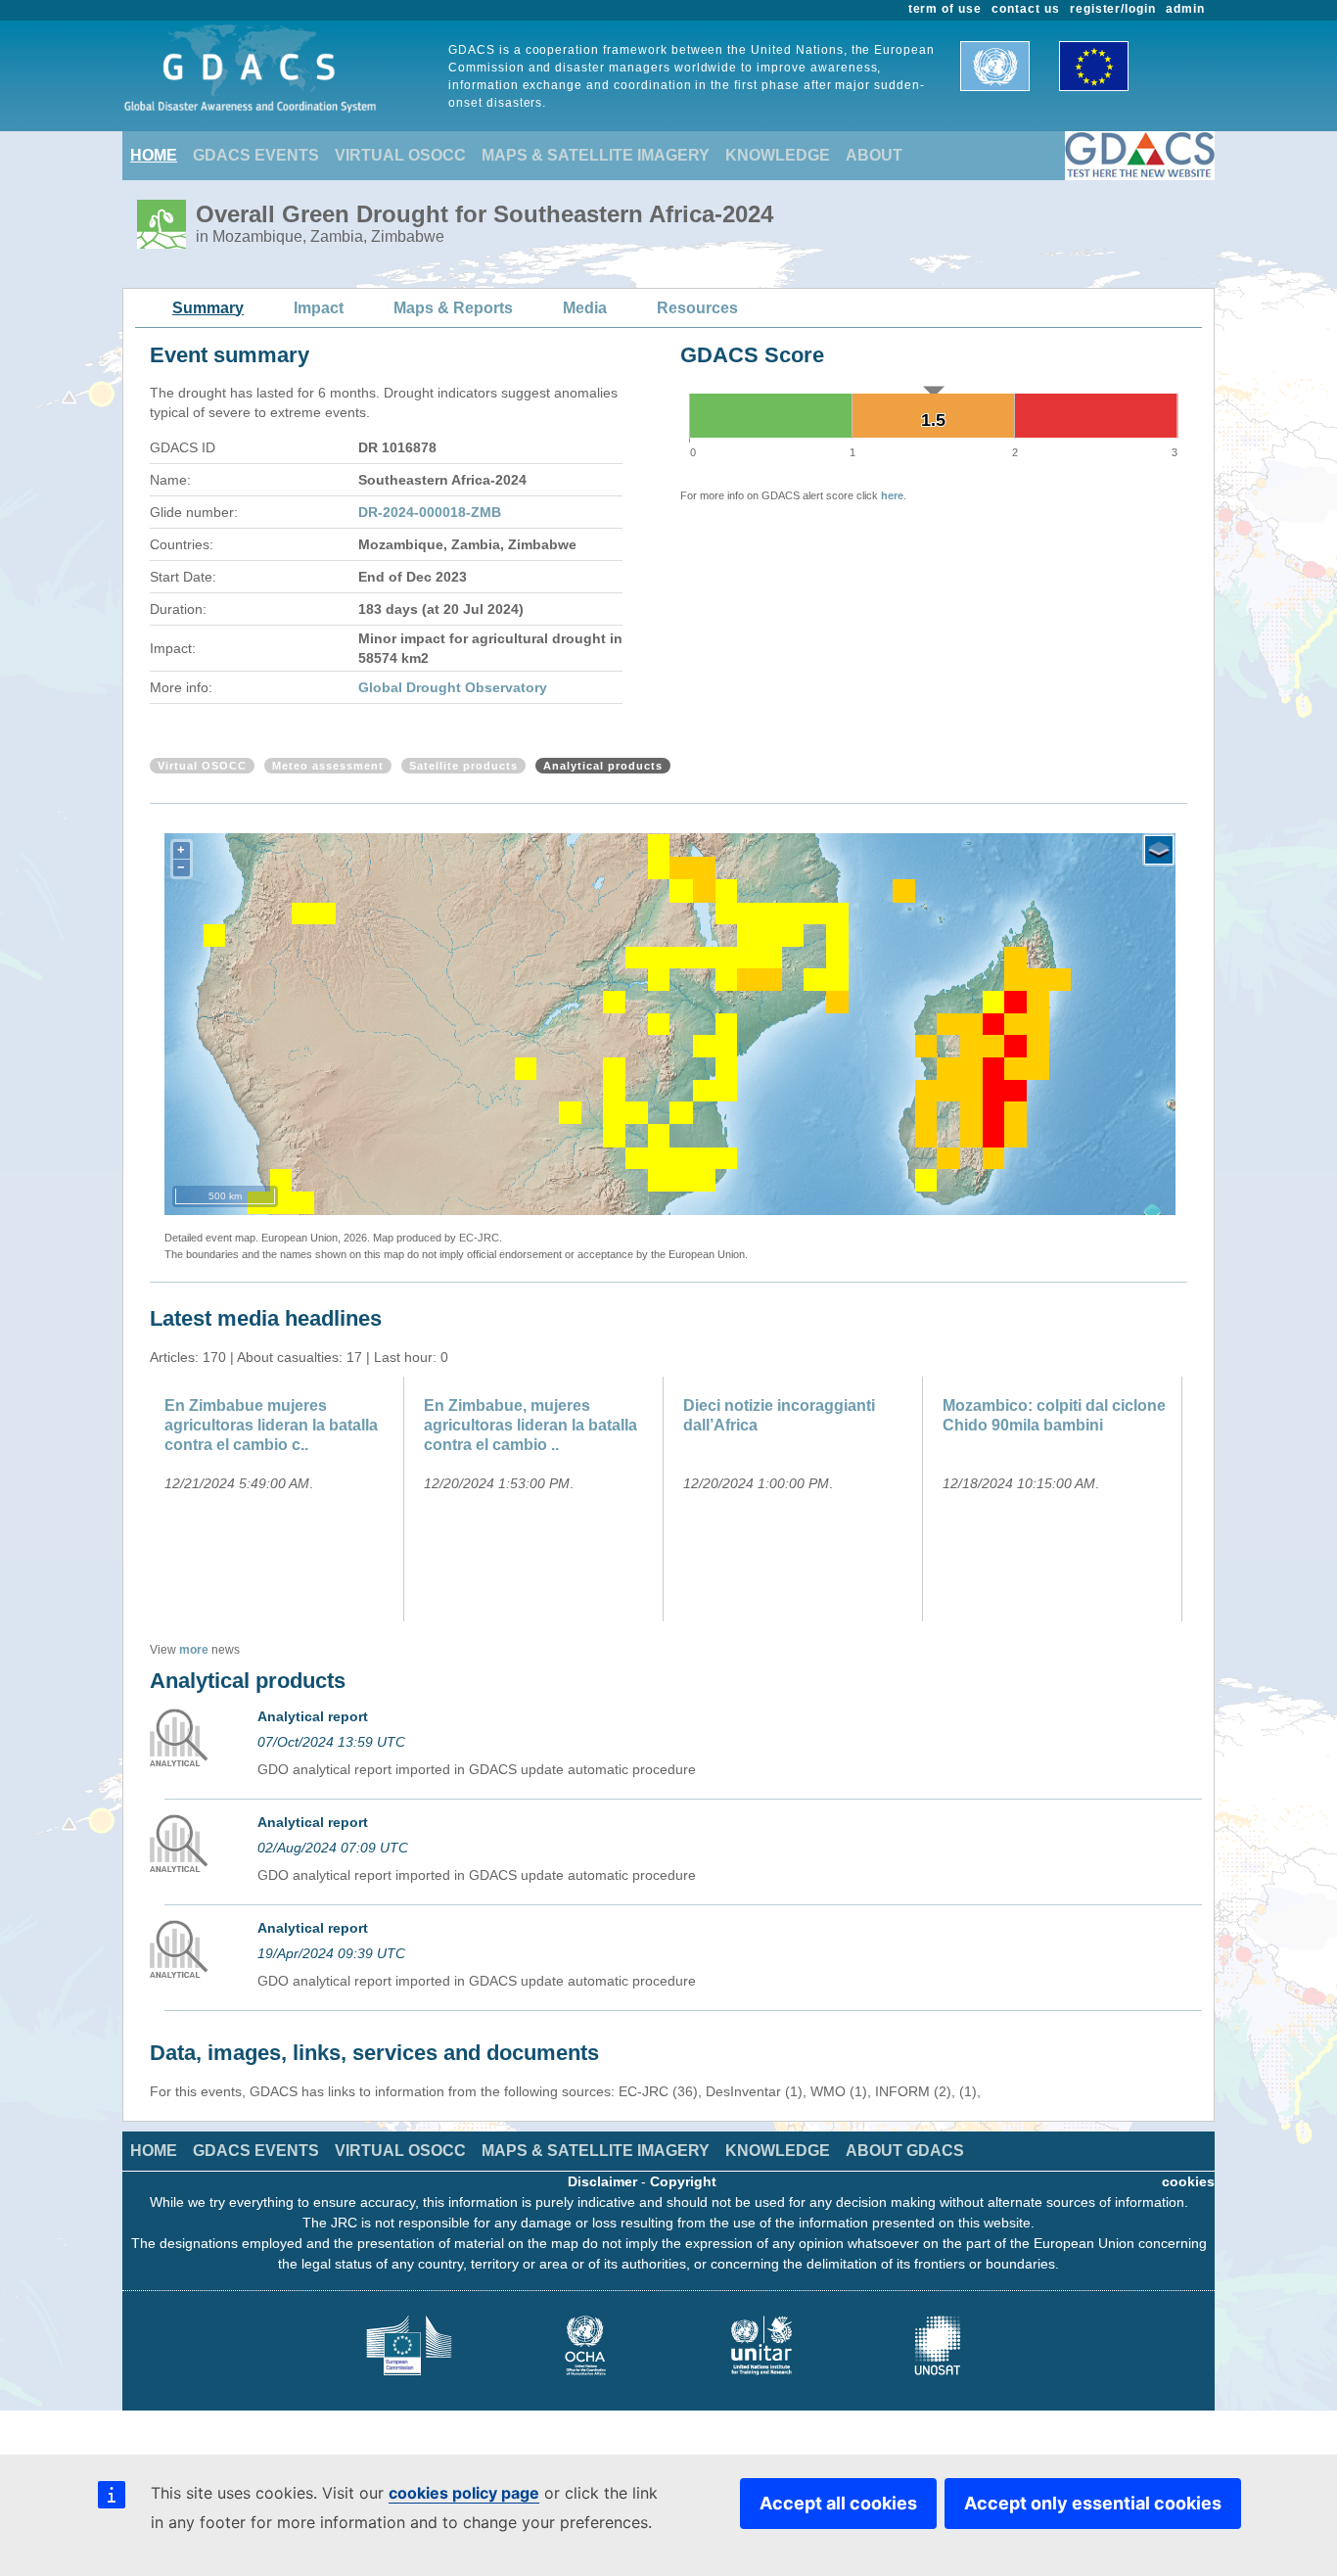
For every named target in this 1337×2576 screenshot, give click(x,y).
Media (585, 308)
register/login (1113, 9)
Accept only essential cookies (1093, 2503)
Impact (319, 308)
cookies (1188, 2181)
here (892, 495)
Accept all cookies (838, 2503)
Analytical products (603, 766)
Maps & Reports (453, 308)
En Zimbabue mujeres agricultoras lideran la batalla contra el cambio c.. (271, 1425)
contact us (1026, 9)
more (194, 1650)
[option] (279, 1499)
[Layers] (1159, 850)
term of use (945, 9)
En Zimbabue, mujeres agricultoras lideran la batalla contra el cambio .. (530, 1425)
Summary (208, 308)
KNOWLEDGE (778, 155)
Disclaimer (602, 2181)
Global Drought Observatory (453, 687)
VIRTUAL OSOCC (400, 155)
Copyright (683, 2181)
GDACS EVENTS (256, 155)
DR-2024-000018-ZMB (430, 512)
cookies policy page (464, 2493)
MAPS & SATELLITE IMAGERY (596, 155)
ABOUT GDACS (905, 2151)
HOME (154, 155)
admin (1185, 9)
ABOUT (874, 155)
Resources (697, 308)
